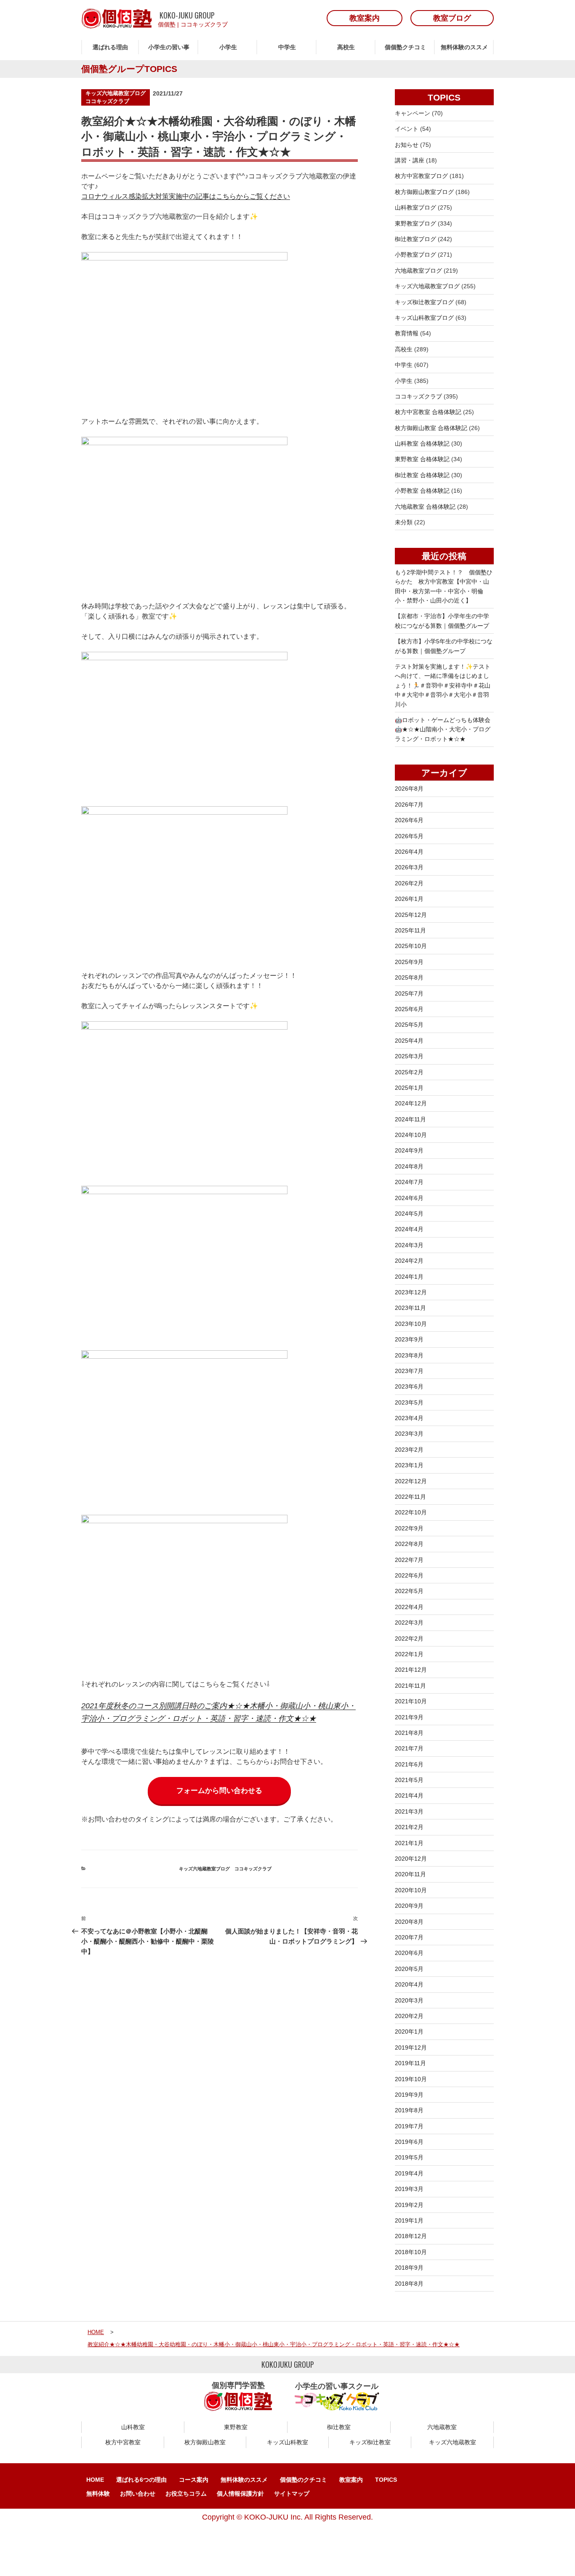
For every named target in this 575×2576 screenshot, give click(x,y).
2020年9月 (409, 1906)
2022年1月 (409, 1654)
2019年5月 (409, 2157)
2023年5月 (409, 1402)
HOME (95, 2480)
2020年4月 (409, 1984)
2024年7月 (409, 1182)
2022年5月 (409, 1591)
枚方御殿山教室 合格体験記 (431, 428)
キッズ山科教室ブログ (424, 318)
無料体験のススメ (464, 47)
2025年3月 (409, 1056)
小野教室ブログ (415, 255)
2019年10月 (411, 2079)
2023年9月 (409, 1339)
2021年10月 (411, 1701)
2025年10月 (411, 946)
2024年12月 (411, 1103)
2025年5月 (409, 1025)
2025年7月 (409, 993)
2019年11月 (410, 2063)
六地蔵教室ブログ (418, 271)
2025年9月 (409, 962)
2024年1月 (409, 1277)
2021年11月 (410, 1686)
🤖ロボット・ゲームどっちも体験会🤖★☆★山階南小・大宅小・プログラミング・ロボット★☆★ (443, 729)
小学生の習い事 (169, 47)
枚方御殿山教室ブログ (424, 192)
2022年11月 (410, 1497)
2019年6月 (409, 2142)
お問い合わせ (138, 2494)
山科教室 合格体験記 (422, 443)
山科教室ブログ (415, 207)
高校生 (346, 47)
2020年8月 (409, 1922)
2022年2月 (409, 1639)
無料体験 (98, 2494)
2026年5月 (409, 836)
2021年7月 (409, 1748)
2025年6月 (409, 1009)
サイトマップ (292, 2494)
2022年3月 (409, 1623)
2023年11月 (410, 1308)
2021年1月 (409, 1843)
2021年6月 (409, 1764)
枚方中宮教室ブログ (421, 176)
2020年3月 (409, 2000)
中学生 (287, 47)
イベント (407, 129)
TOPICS (386, 2480)
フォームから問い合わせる (219, 1791)
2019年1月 (409, 2220)
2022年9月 (409, 1528)
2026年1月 (409, 899)
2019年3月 (409, 2189)
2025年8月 (409, 977)
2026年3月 (409, 867)
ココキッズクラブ (204, 24)
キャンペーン (413, 113)
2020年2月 (409, 2016)
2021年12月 (411, 1670)
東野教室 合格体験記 (422, 459)
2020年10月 (411, 1890)
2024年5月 (409, 1214)
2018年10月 (411, 2252)
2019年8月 (409, 2110)
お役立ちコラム (186, 2494)
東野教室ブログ (415, 223)
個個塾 (167, 24)
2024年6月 (409, 1198)
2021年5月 (409, 1780)
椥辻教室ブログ (415, 239)
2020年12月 (411, 1859)
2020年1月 (409, 2032)
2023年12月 (411, 1292)
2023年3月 (409, 1434)
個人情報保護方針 (240, 2494)
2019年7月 (409, 2126)
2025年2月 (409, 1072)
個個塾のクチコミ (303, 2480)
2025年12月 (411, 915)
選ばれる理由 (110, 47)
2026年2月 (409, 883)
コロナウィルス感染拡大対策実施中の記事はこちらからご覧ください (186, 196)
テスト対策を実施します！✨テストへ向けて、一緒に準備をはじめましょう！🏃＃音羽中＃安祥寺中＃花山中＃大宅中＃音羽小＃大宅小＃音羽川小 (443, 685)
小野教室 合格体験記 (422, 491)
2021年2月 (409, 1827)
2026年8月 (409, 789)
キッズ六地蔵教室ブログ (116, 93)
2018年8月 (409, 2284)
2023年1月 (409, 1465)
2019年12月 (411, 2048)
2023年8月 (409, 1355)
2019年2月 (409, 2205)
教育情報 (407, 333)
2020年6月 (409, 1953)
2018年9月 (409, 2268)
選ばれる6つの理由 (141, 2480)
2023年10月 (411, 1324)
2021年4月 (409, 1795)
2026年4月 (409, 852)
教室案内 (351, 2480)
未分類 (404, 522)
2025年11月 (410, 930)
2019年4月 (409, 2173)
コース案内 (194, 2480)
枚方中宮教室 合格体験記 (428, 412)
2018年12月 (411, 2236)
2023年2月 (409, 1450)
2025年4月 (409, 1041)
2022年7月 (409, 1560)
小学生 (228, 47)
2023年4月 (409, 1418)
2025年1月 (409, 1088)
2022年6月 (409, 1575)
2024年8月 (409, 1166)
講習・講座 (410, 160)
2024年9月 (409, 1150)
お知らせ (407, 145)
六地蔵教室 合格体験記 (425, 507)
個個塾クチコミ (405, 47)
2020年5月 (409, 1969)
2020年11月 (410, 1874)
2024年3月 (409, 1245)
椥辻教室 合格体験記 (422, 475)
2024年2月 (409, 1261)
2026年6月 (409, 820)
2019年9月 (409, 2095)
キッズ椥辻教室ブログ (424, 302)
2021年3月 (409, 1811)
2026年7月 (409, 805)
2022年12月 (411, 1481)
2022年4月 (409, 1607)
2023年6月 (409, 1386)
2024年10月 (411, 1135)
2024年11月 (410, 1119)
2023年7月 (409, 1371)
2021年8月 (409, 1733)
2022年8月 (409, 1544)
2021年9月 (409, 1717)
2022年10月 (411, 1512)
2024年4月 (409, 1229)
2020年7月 (409, 1937)
